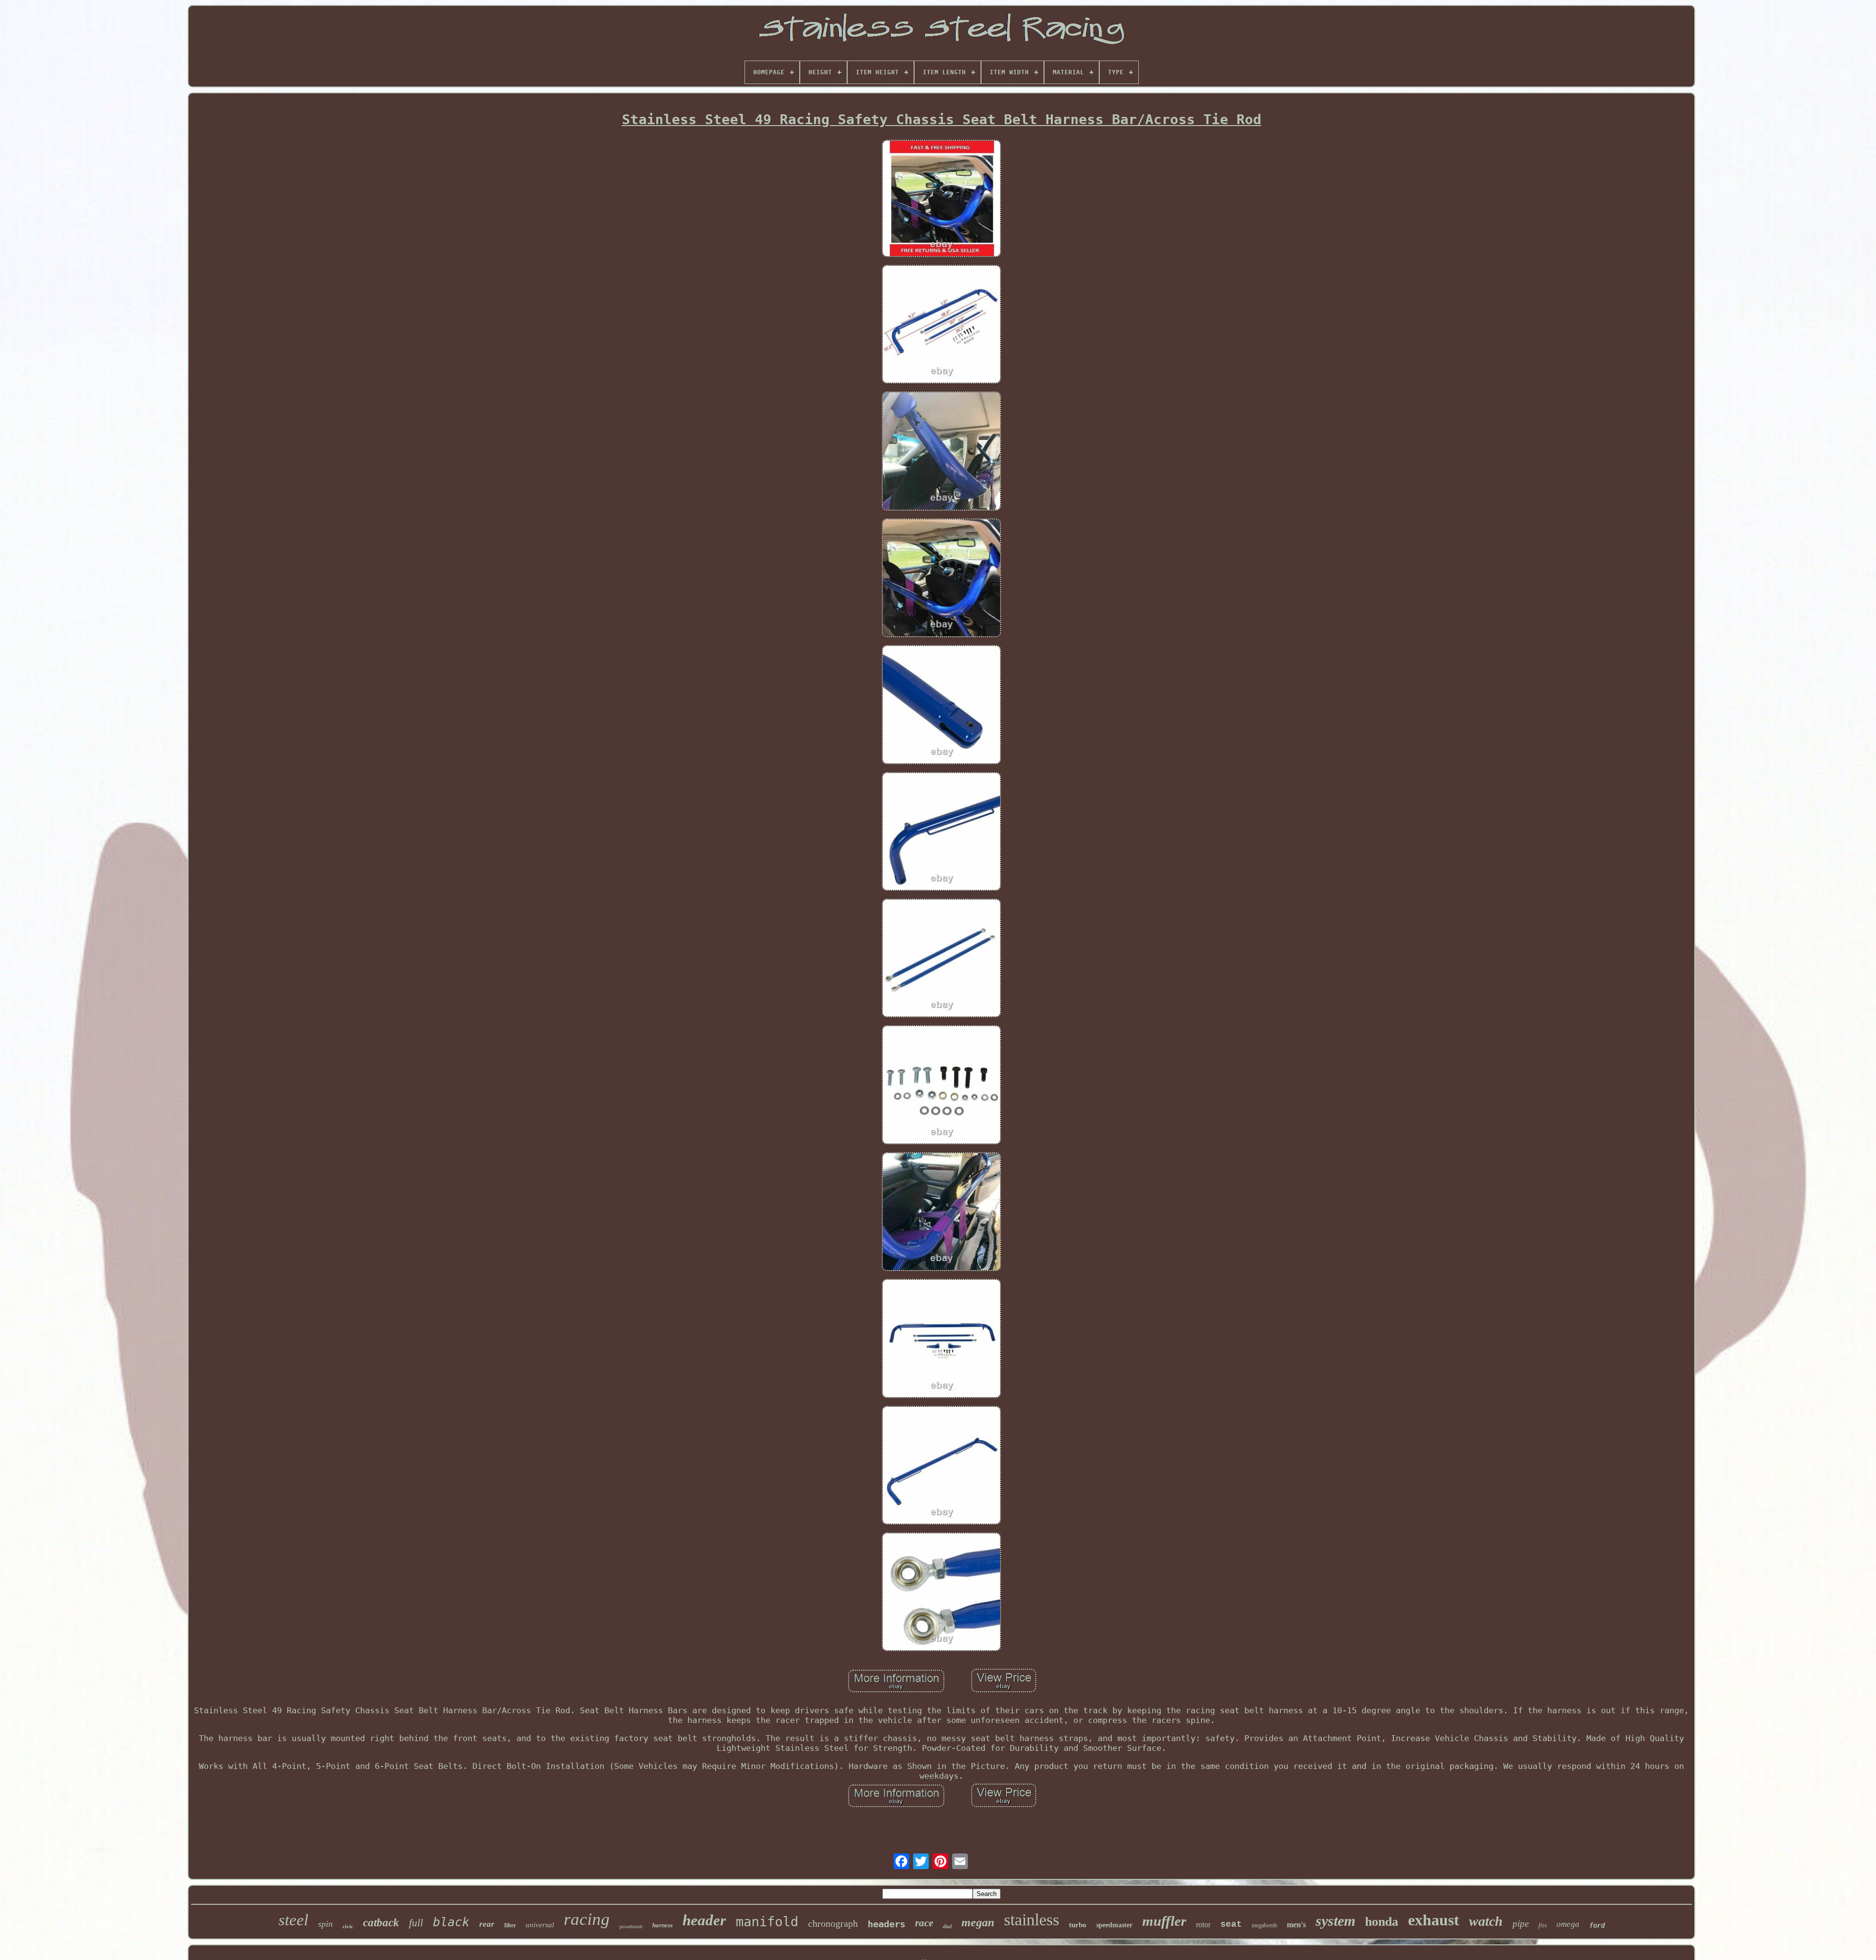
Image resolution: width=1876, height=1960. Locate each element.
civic (348, 1926)
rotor (1203, 1925)
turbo (1078, 1925)
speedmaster (1114, 1925)
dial (947, 1926)
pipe (1521, 1924)
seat (1231, 1924)
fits (1543, 1925)
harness (662, 1925)
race (924, 1923)
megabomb (1264, 1925)
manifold (767, 1922)
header (704, 1920)
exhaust (1434, 1920)
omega (1568, 1924)
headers (886, 1924)
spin (325, 1924)
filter (510, 1925)
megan (978, 1922)
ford (1597, 1925)
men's (1296, 1925)
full (416, 1923)
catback (381, 1923)
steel (293, 1920)
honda (1382, 1922)
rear (487, 1924)
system (1335, 1921)
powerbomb (631, 1927)
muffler (1164, 1921)
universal (540, 1925)
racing (587, 1919)
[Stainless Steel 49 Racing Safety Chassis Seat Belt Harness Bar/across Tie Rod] (941, 200)
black (451, 1922)
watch (1486, 1921)
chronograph (833, 1923)
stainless (1032, 1920)
